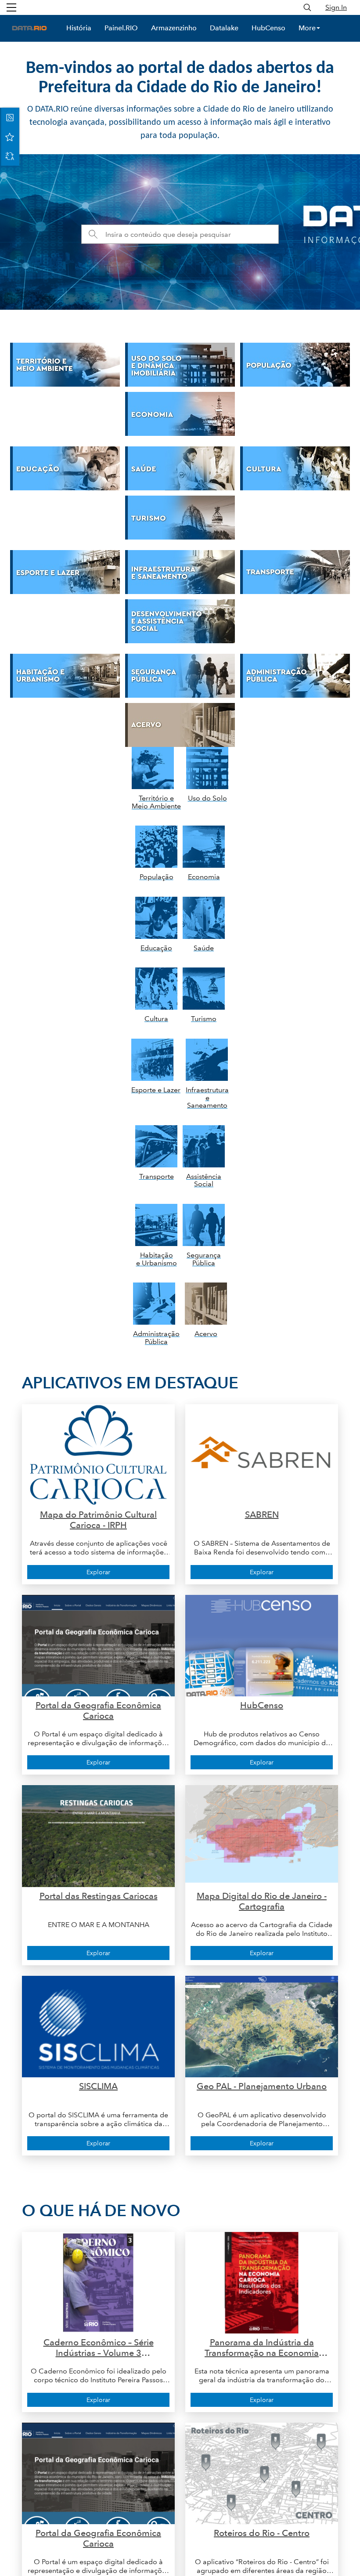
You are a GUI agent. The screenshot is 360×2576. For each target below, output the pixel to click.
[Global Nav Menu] (11, 7)
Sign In (336, 7)
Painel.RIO (121, 28)
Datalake (224, 28)
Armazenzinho (174, 28)
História (79, 28)
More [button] (307, 28)
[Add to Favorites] (10, 137)
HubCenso (268, 28)
